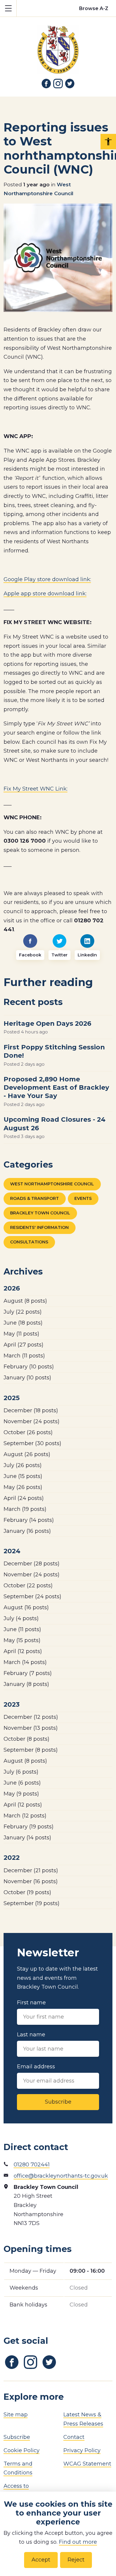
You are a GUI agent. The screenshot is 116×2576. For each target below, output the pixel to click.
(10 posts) (29, 1367)
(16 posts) (27, 1531)
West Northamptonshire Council (52, 1184)
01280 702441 (32, 2165)
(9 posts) (21, 1794)
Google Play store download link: (47, 579)
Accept (41, 2560)
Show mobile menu (8, 8)
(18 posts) (23, 1323)
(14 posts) (29, 1520)
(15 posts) (23, 1476)
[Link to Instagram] (58, 84)
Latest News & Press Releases (83, 2419)
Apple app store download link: (45, 594)
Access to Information (19, 2491)
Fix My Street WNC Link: (36, 789)
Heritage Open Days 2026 (47, 1023)
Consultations (29, 1242)
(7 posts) (28, 1673)
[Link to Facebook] (46, 84)
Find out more (78, 2542)
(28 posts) (32, 1564)
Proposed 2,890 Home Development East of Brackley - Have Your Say (56, 1087)
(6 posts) (21, 1772)
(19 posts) (25, 1509)
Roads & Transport (35, 1198)
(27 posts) (23, 1345)
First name (31, 2003)
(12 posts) (23, 1651)
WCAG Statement (87, 2464)
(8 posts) (25, 1301)
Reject (76, 2560)
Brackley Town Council (40, 1213)
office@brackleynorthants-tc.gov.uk (61, 2176)
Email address (36, 2067)
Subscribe (58, 2102)
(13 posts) (31, 1728)
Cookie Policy (22, 2450)
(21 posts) (31, 1870)
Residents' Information (39, 1227)
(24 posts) (32, 1421)
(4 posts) (21, 1618)
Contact (74, 2437)
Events (83, 1198)
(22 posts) (23, 1312)
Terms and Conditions (18, 2468)
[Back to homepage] (58, 45)
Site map (16, 2415)
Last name (31, 2035)
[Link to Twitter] (70, 84)
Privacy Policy (82, 2450)
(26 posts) (28, 1432)
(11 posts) (21, 1334)
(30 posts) (32, 1443)
